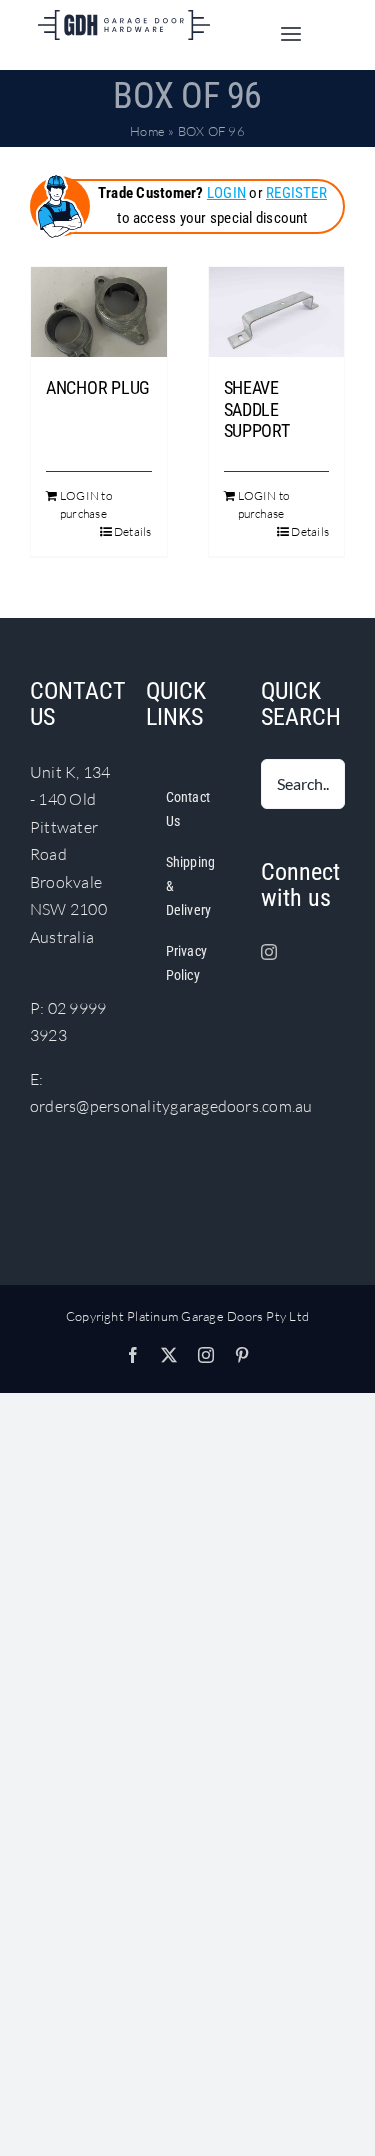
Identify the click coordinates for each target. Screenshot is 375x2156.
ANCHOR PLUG (98, 387)
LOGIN (226, 193)
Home (147, 131)
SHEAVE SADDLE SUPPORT (257, 409)
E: (36, 1079)
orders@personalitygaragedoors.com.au (171, 1106)
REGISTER (296, 193)
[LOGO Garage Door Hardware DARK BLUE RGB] (124, 18)
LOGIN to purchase (86, 504)
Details (133, 531)
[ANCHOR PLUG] (99, 312)
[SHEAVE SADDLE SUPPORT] (277, 312)
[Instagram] (269, 952)
